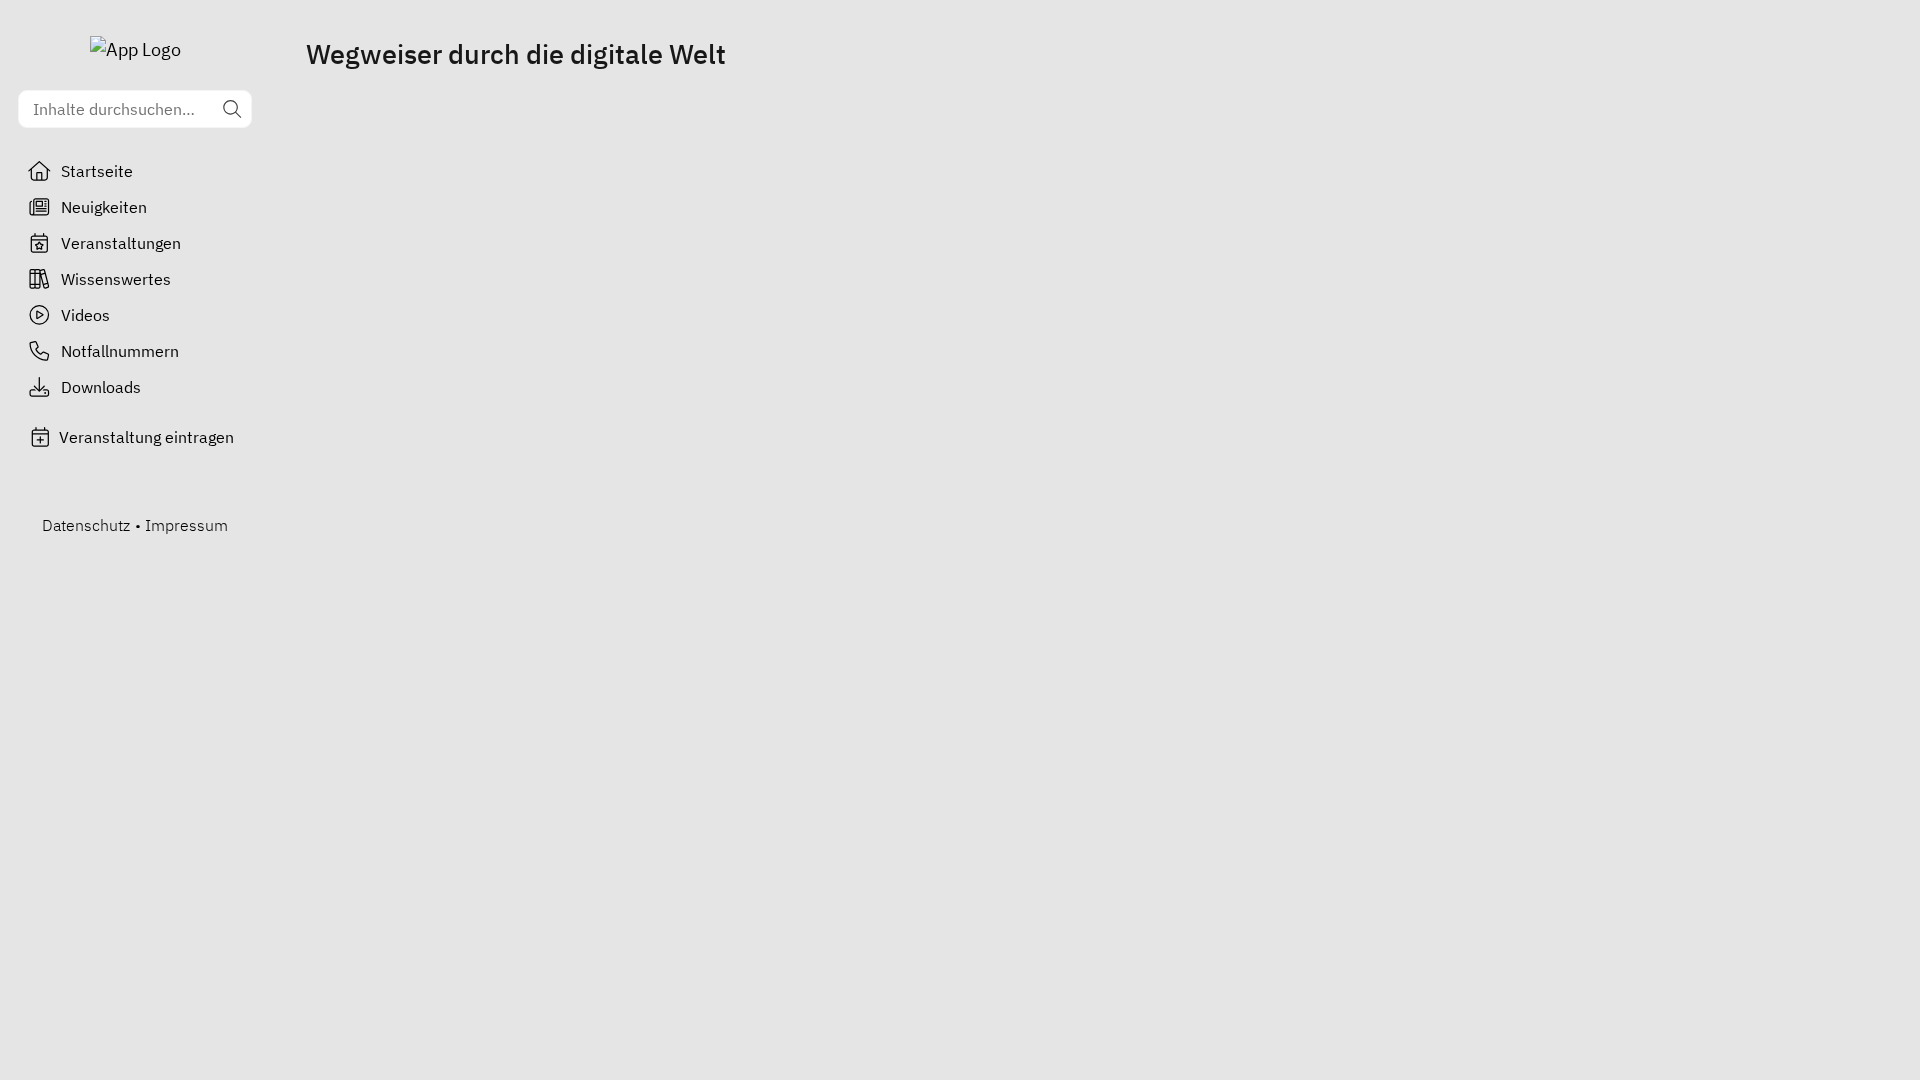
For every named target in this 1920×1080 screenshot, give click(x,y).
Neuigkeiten (104, 207)
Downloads (101, 387)
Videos (85, 315)
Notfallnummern (120, 351)
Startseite (97, 171)
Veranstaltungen (121, 243)
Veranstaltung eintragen (146, 437)
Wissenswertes (116, 279)
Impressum (186, 525)
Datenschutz (86, 525)
